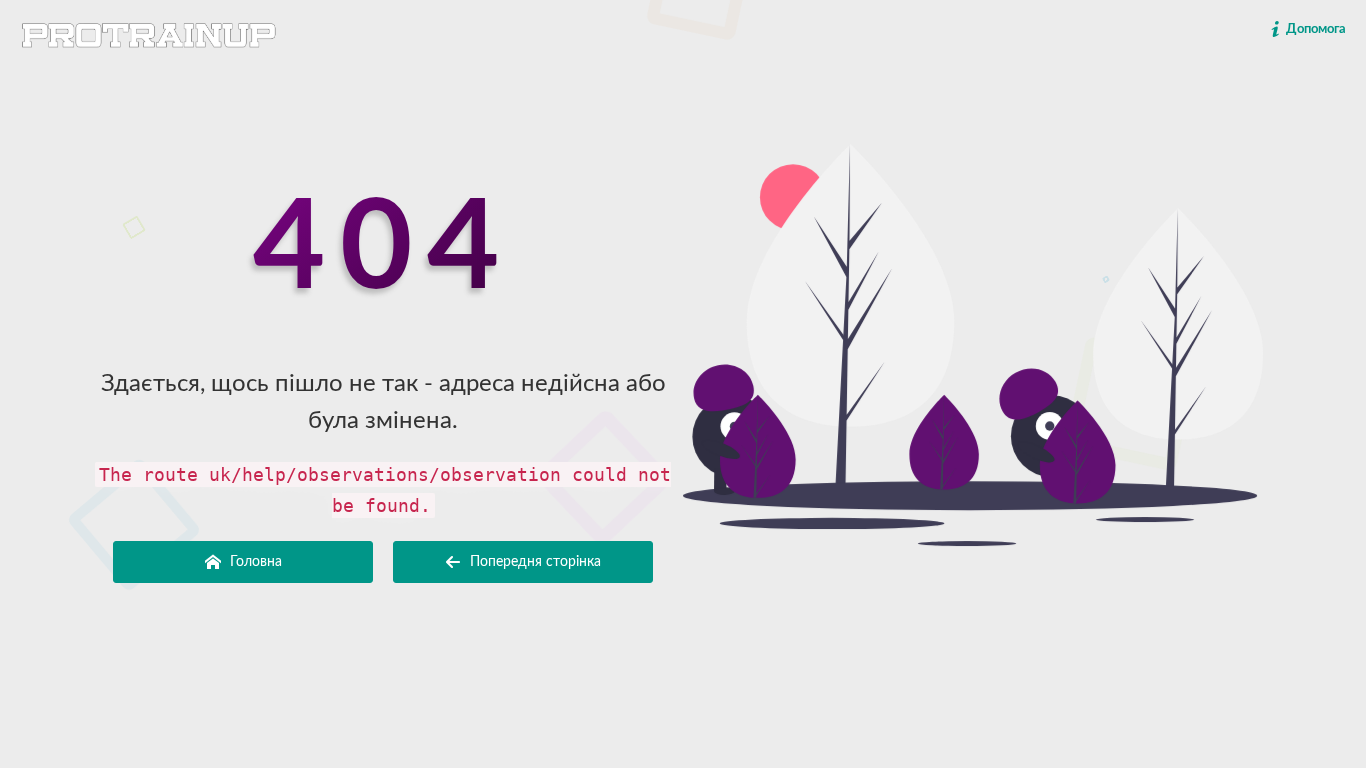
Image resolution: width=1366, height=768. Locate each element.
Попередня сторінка (533, 562)
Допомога (1314, 29)
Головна (254, 562)
